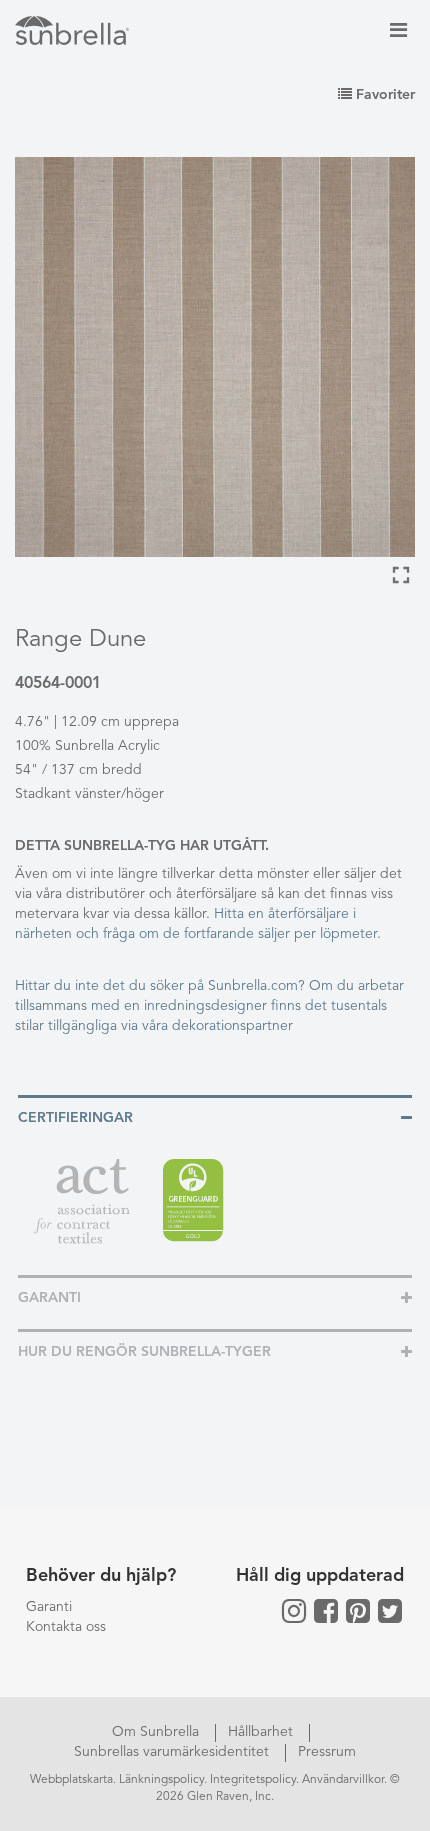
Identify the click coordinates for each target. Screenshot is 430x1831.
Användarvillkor (343, 1780)
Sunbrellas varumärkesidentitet (173, 1752)
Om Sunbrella (157, 1732)
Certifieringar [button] (75, 1118)
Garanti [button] (49, 1298)
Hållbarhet (262, 1732)
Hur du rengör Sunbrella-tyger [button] (144, 1352)
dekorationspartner (232, 1026)
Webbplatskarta (71, 1780)
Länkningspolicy (161, 1780)
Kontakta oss (66, 1627)
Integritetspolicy (253, 1780)
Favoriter (383, 95)
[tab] (215, 1116)
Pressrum (327, 1752)
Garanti (49, 1607)
